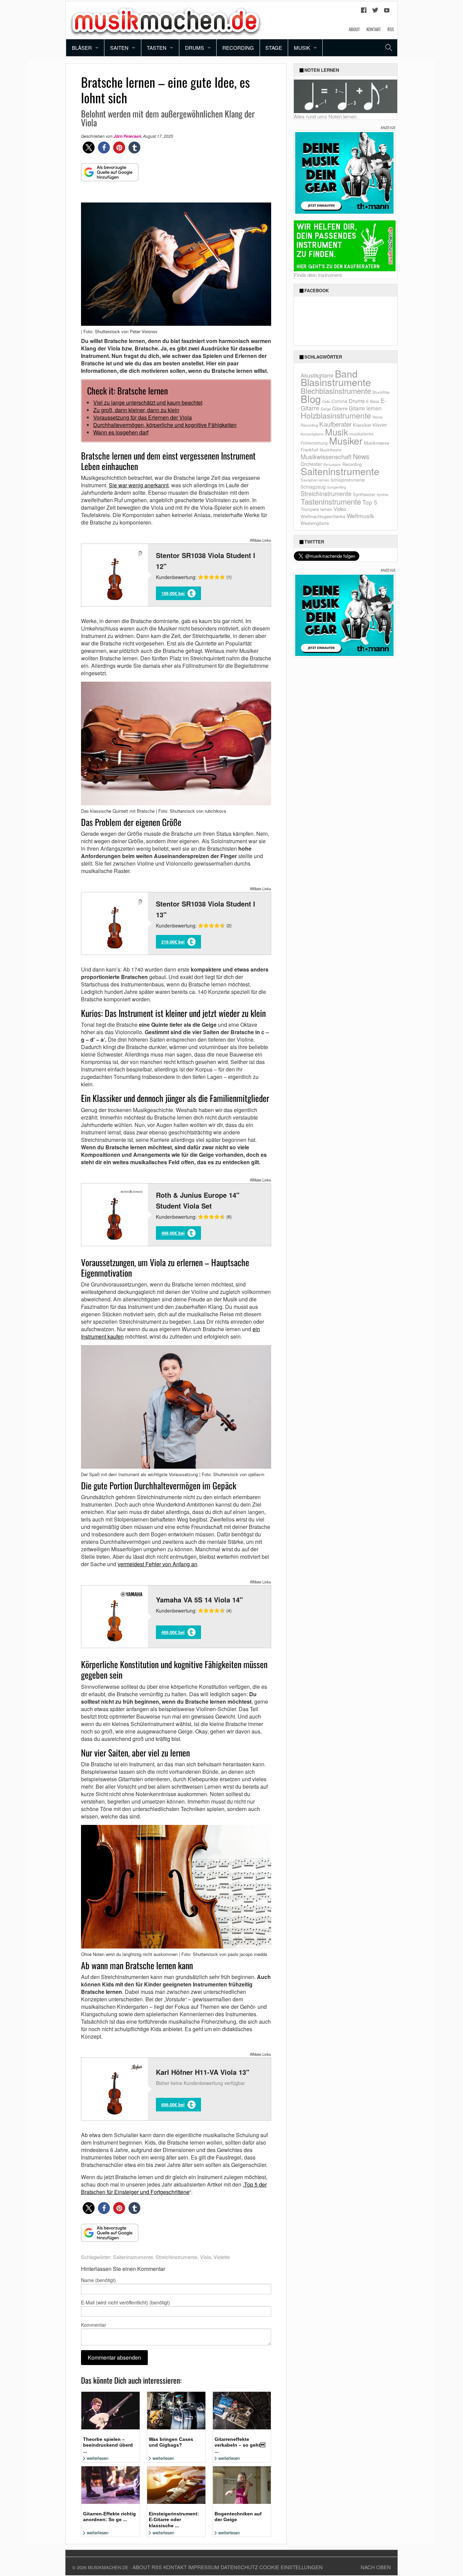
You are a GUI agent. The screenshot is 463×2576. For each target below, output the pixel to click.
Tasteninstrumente (331, 501)
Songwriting (337, 487)
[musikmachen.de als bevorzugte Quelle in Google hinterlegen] (110, 176)
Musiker (346, 440)
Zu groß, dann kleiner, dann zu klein (136, 410)
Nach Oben (376, 2567)
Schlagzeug (313, 487)
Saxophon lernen (315, 480)
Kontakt (374, 29)
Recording (238, 48)
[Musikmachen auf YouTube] (387, 12)
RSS (391, 29)
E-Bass (373, 401)
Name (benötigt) (98, 2280)
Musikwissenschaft (326, 456)
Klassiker (362, 425)
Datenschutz (239, 2567)
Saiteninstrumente (133, 2257)
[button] (89, 147)
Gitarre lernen (365, 408)
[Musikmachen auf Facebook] (364, 12)
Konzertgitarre (312, 434)
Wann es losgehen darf (121, 432)
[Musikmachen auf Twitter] (375, 12)
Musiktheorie (330, 450)
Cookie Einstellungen (291, 2567)
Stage (274, 48)
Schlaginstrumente (348, 480)
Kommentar (94, 2325)
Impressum (204, 2567)
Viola (205, 2257)
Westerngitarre (315, 523)
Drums (195, 48)
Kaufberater (335, 424)
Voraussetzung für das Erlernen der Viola (143, 417)
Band (346, 373)
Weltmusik (360, 516)
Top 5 (370, 502)
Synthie (383, 495)
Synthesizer (364, 494)
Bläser (82, 48)
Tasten (157, 48)
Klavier (380, 425)
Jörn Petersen (127, 136)
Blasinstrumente (336, 382)
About (354, 29)
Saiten (119, 48)
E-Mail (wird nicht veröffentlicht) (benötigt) (126, 2302)
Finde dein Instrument (318, 275)
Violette (222, 2257)
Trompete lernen (316, 509)
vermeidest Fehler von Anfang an (157, 1564)
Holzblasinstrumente (336, 415)
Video (340, 509)
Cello (326, 401)
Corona (339, 401)
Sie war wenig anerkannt (139, 485)
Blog (311, 399)
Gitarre (340, 408)
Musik (302, 48)
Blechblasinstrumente (336, 391)
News (361, 456)
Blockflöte (381, 392)
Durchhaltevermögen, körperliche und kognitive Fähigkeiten (165, 425)
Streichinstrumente (176, 2257)
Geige (326, 409)
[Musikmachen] (166, 19)
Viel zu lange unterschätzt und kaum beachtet (148, 402)
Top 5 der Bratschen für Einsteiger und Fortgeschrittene (174, 2188)
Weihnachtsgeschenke (323, 516)
